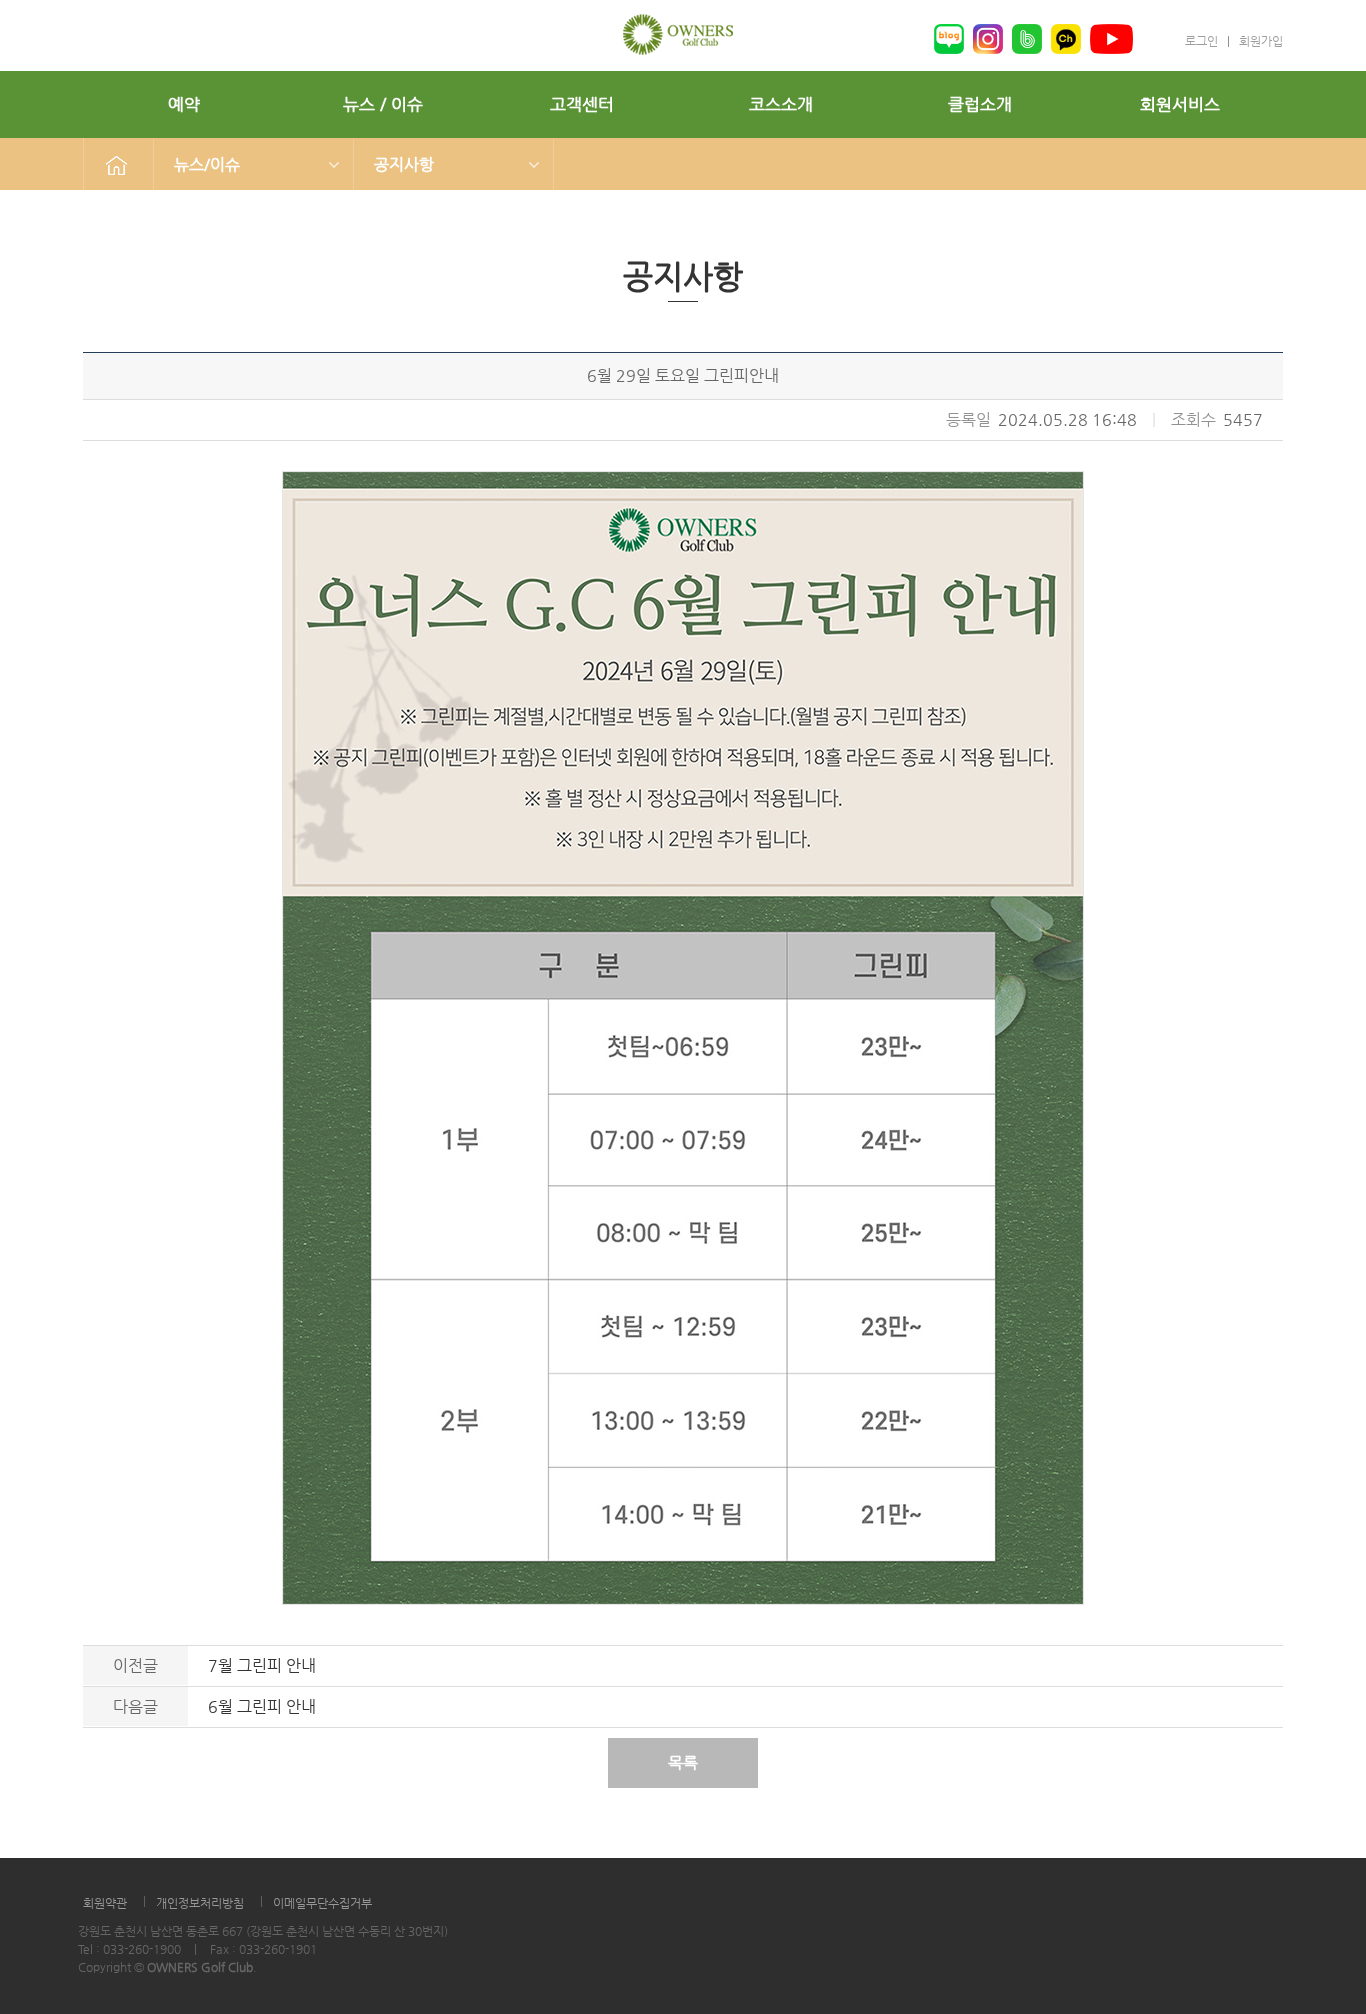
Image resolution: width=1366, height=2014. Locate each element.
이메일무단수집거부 (322, 1903)
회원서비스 (1180, 104)
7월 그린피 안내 (262, 1665)
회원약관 (105, 1903)
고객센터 (582, 104)
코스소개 (781, 104)
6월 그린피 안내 (262, 1706)
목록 (683, 1762)
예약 (184, 104)
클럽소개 (980, 104)
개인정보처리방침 (200, 1903)
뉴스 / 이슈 (383, 104)
